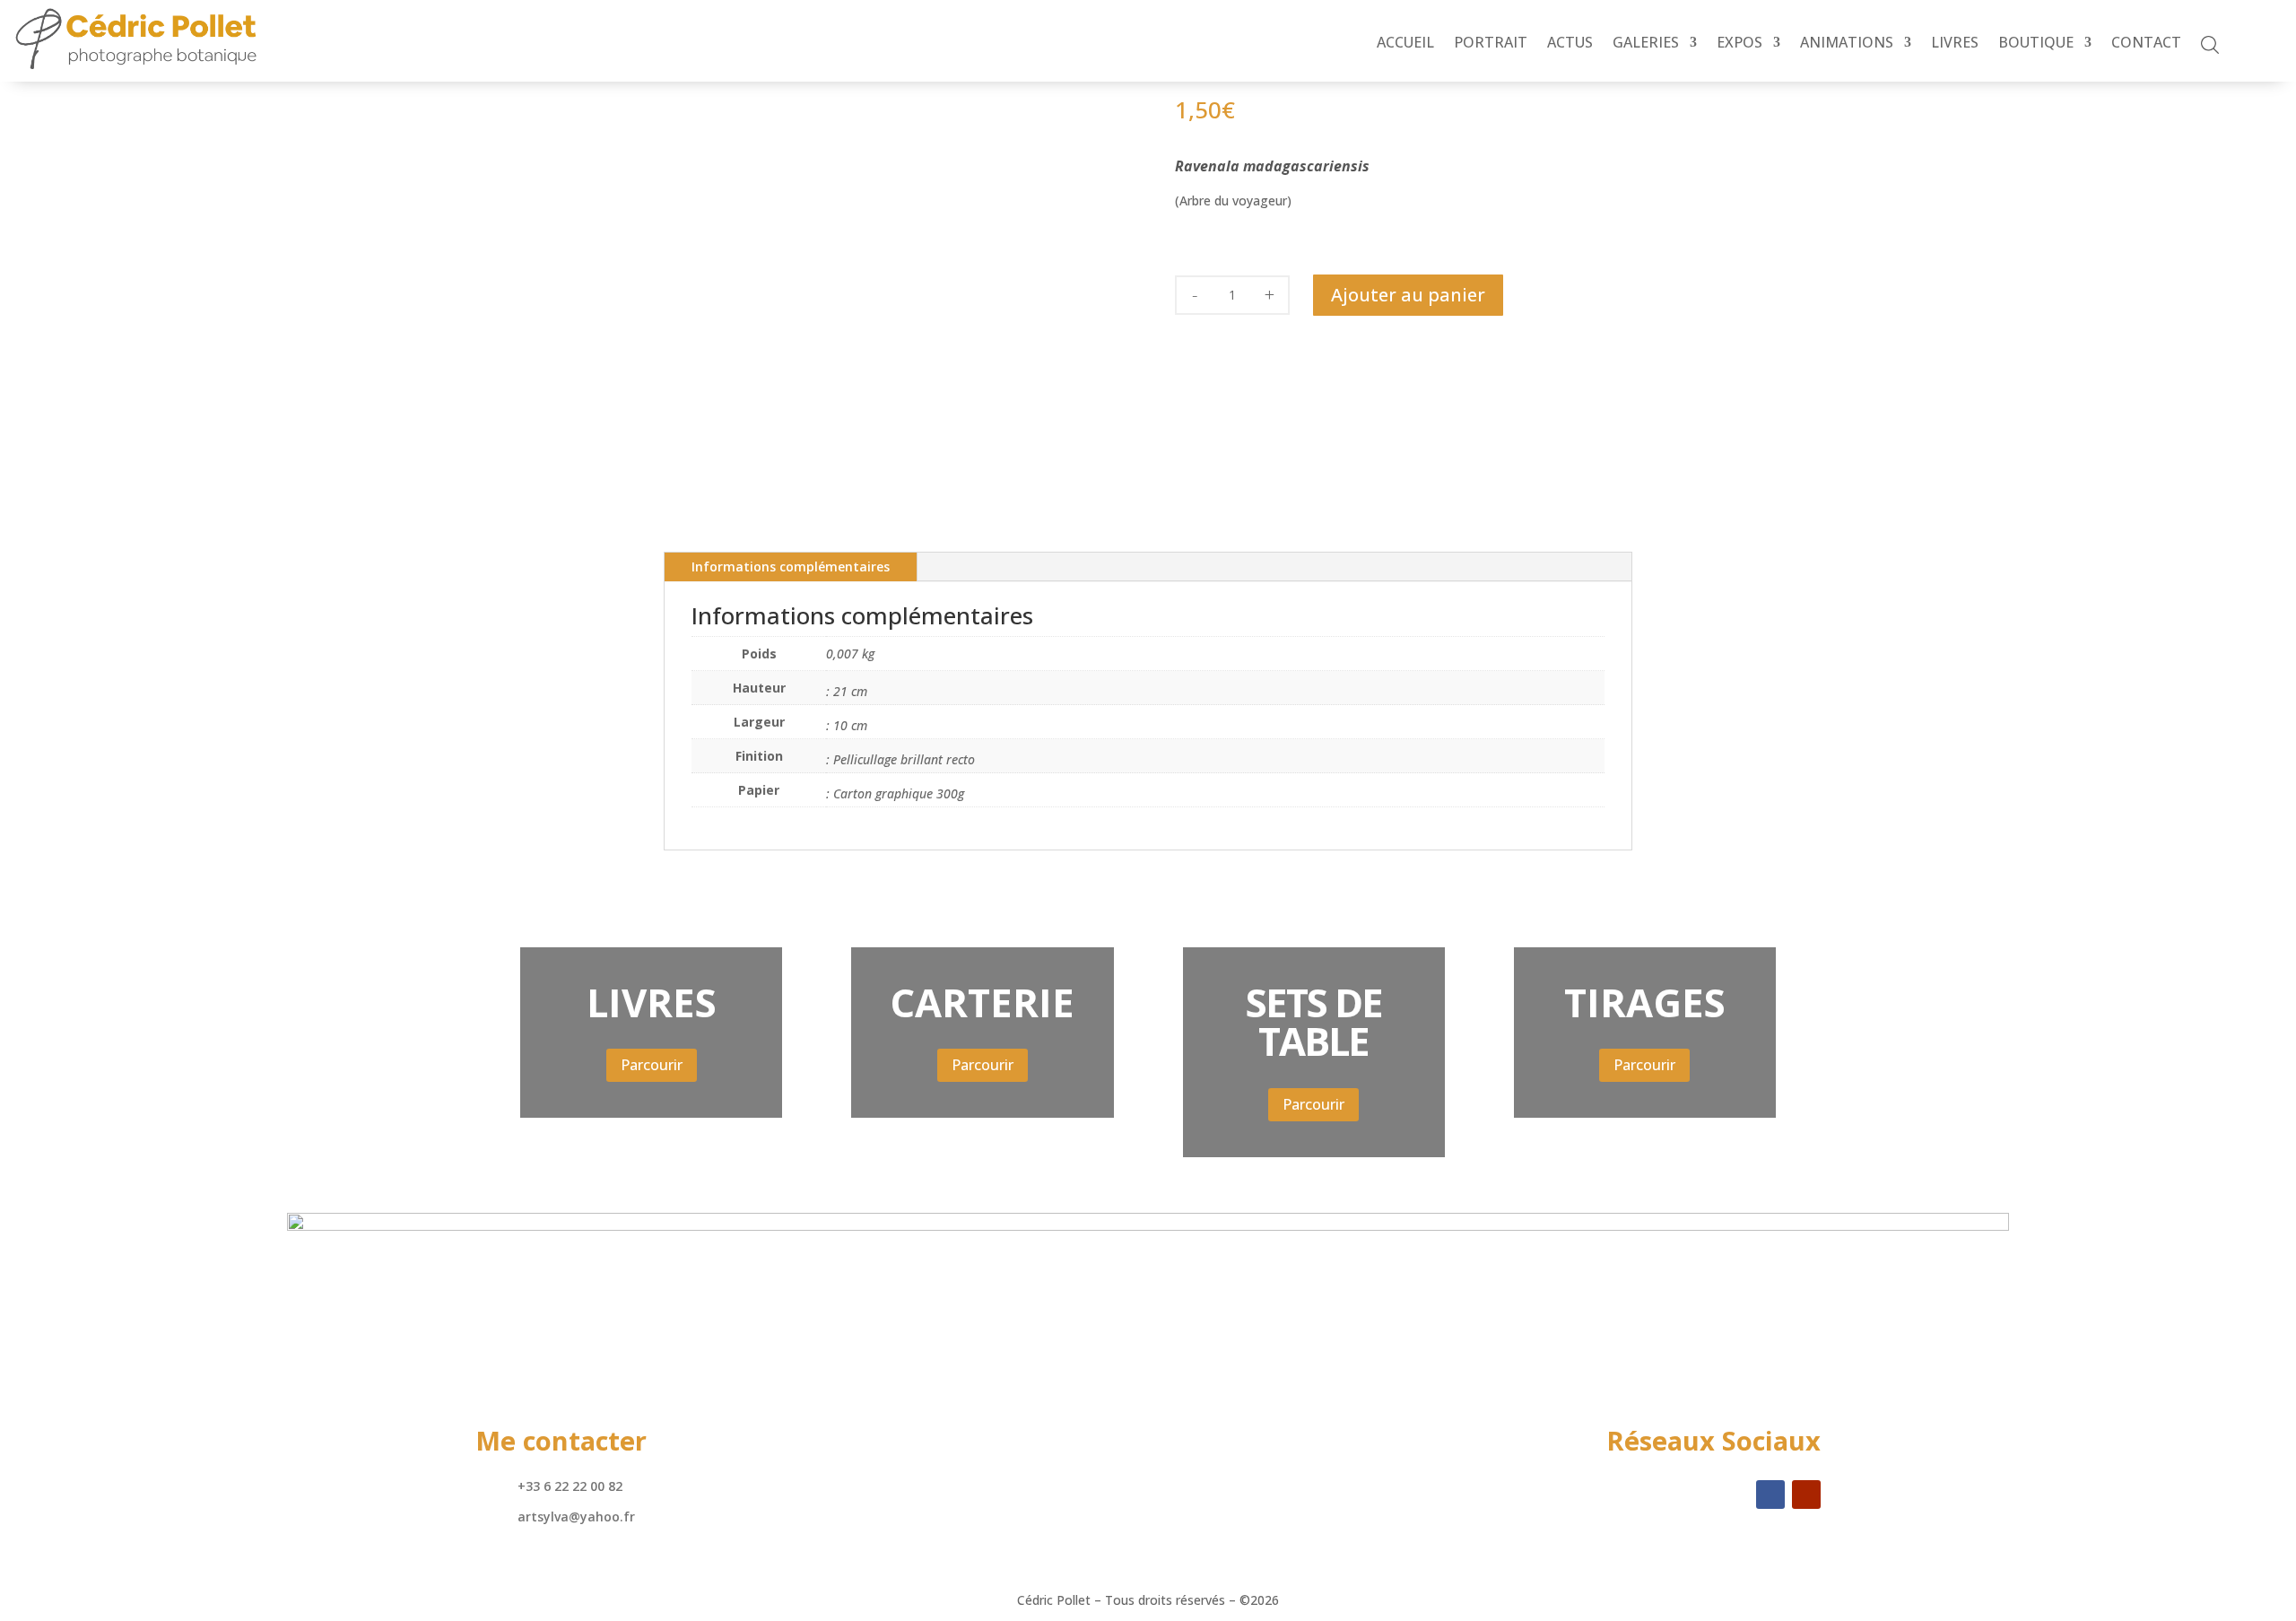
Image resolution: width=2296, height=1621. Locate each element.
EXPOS (1739, 44)
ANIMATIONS (1847, 44)
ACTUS (1570, 44)
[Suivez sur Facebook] (1770, 1495)
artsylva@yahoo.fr (576, 1516)
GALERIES (1646, 44)
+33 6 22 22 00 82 (570, 1486)
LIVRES (1955, 44)
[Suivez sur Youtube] (1806, 1495)
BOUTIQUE (2036, 44)
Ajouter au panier (1408, 295)
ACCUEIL (1405, 44)
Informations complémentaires (791, 566)
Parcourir (652, 1065)
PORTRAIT (1491, 44)
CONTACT (2146, 44)
